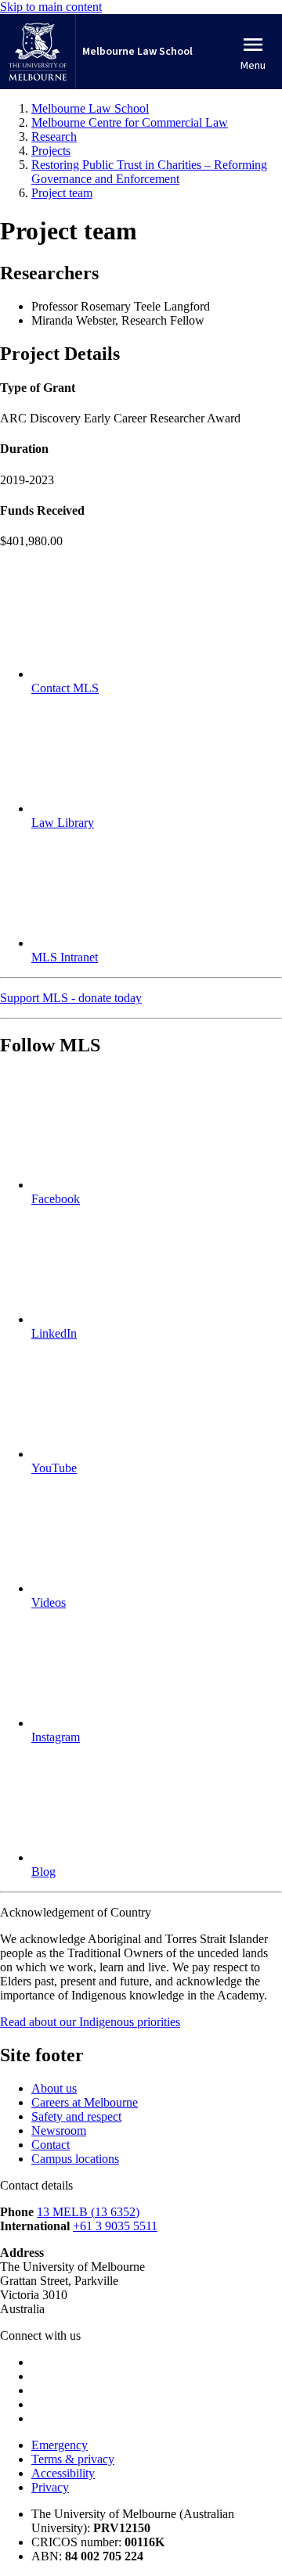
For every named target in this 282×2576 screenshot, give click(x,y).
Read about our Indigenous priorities (90, 2022)
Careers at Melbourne (85, 2102)
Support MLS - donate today (71, 998)
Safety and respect (76, 2116)
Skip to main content (51, 7)
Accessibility (63, 2473)
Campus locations (75, 2159)
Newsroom (59, 2130)
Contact (51, 2145)
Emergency (60, 2445)
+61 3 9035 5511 (115, 2226)
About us (54, 2088)
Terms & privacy (73, 2459)
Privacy (50, 2487)
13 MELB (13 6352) (88, 2212)
